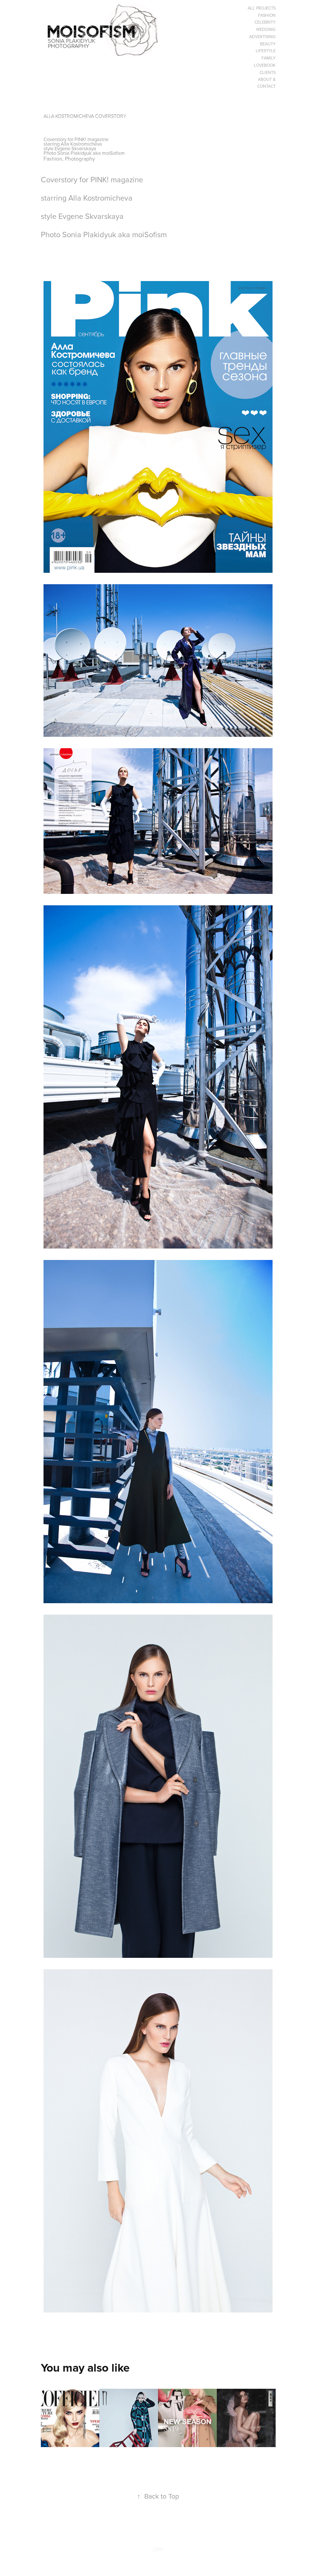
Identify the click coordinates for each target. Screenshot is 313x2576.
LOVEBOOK (265, 65)
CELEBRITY (265, 22)
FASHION (267, 15)
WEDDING (266, 29)
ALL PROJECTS (262, 8)
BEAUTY (268, 44)
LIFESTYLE (266, 51)
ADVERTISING (262, 37)
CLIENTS (268, 72)
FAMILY (269, 58)
